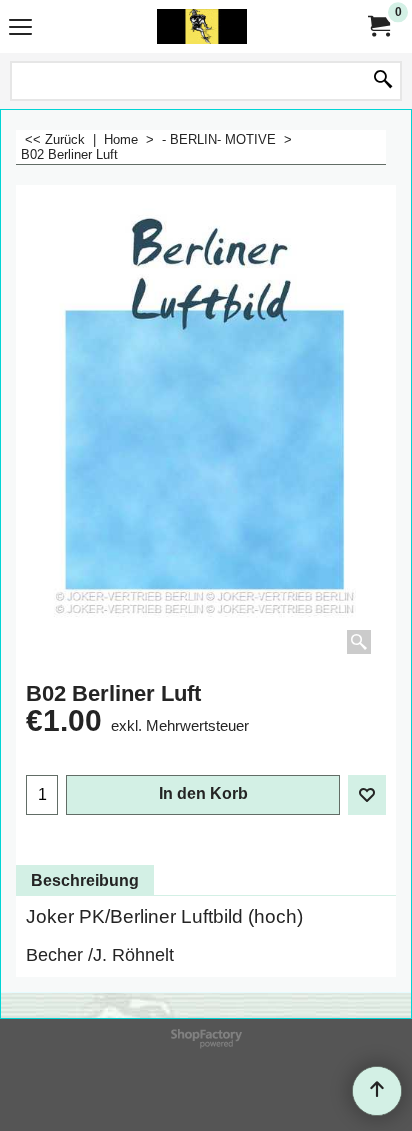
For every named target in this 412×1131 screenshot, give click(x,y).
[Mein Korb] (378, 26)
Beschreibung (85, 880)
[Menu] (20, 28)
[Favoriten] (367, 795)
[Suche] (383, 81)
